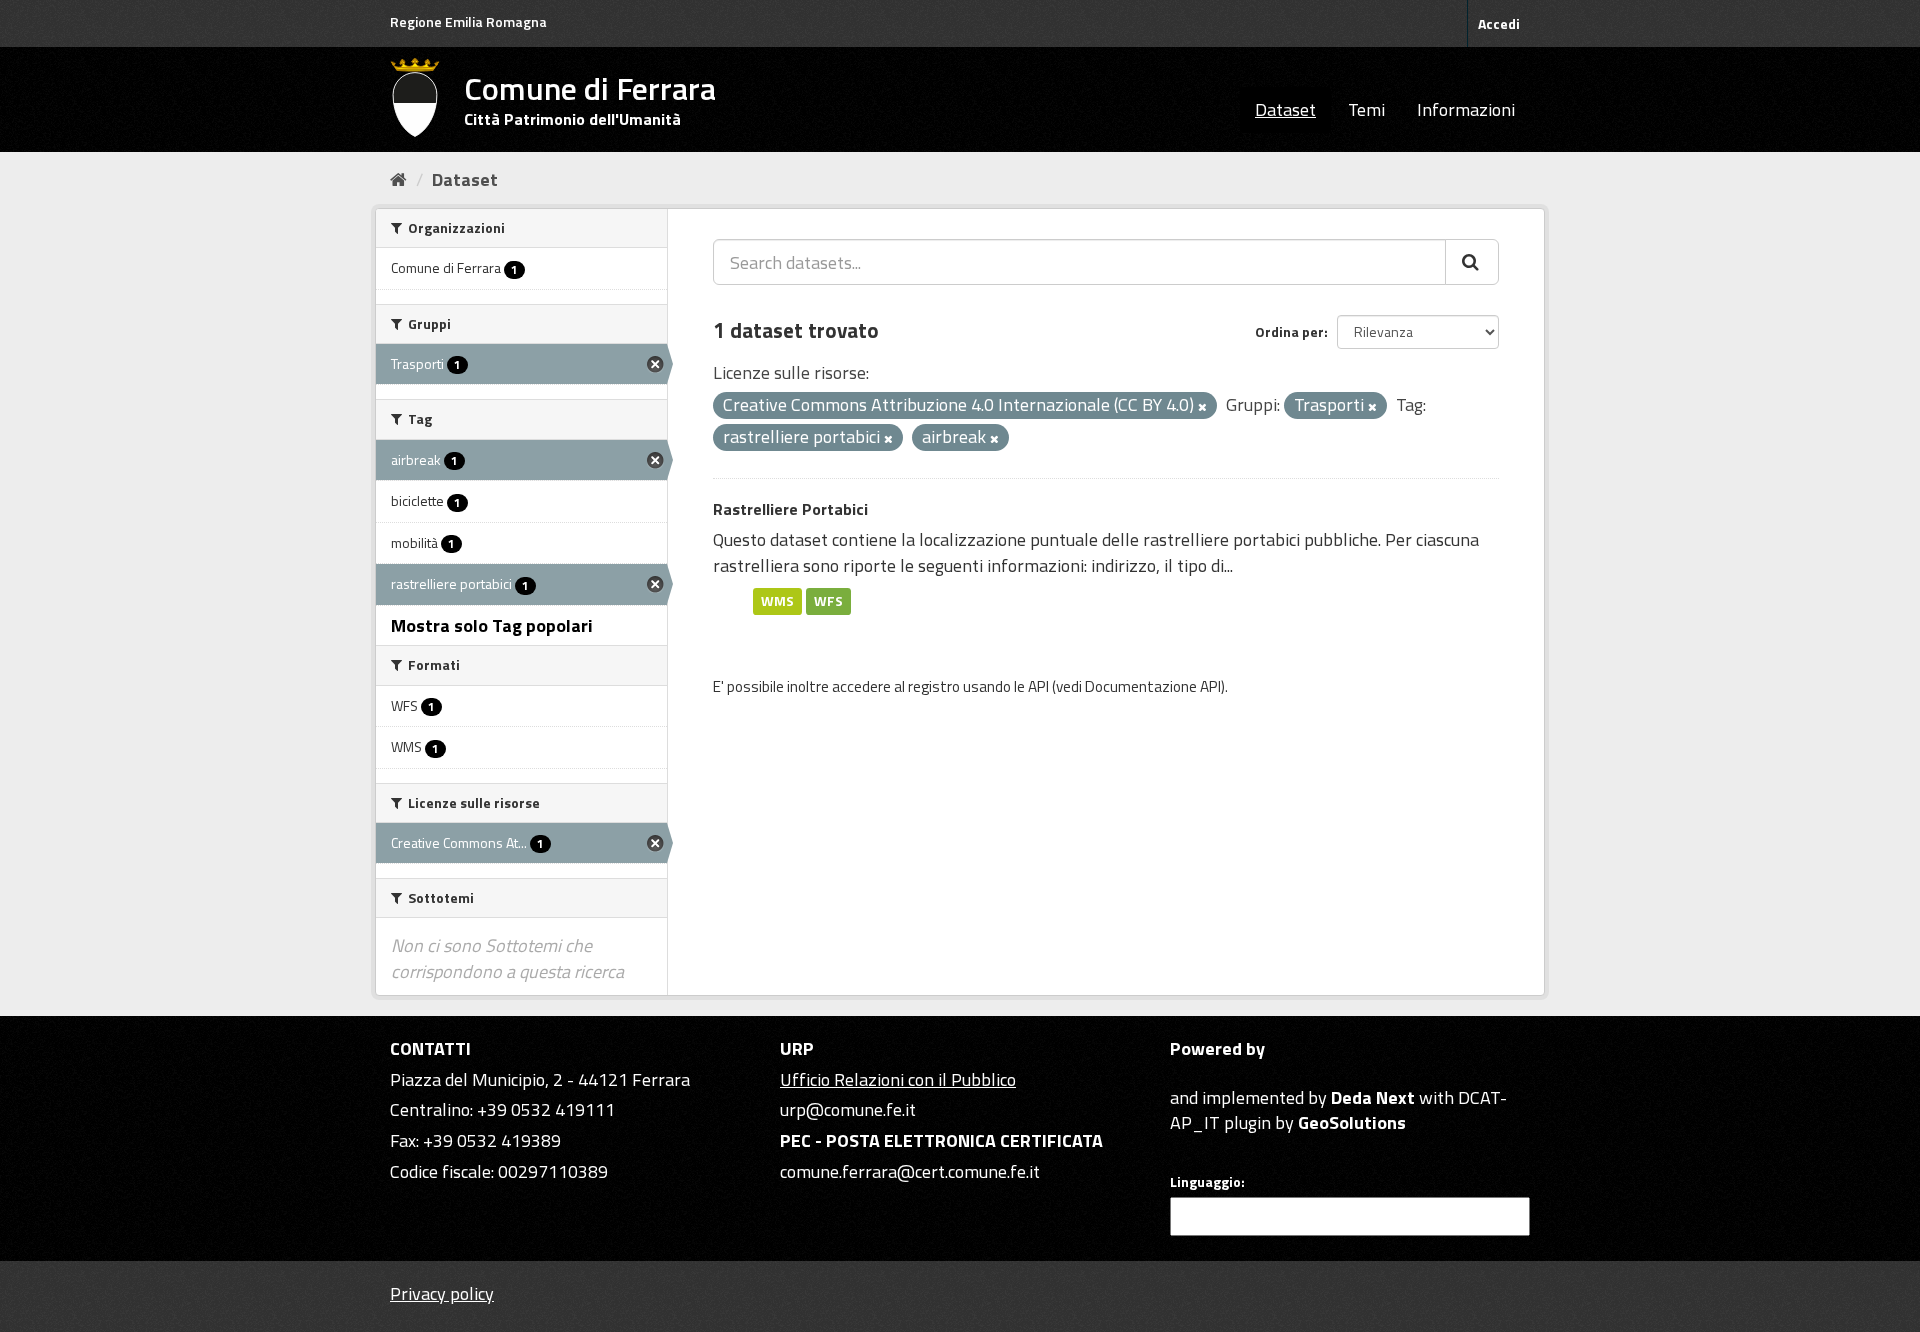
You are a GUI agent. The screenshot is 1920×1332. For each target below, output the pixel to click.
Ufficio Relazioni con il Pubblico (898, 1079)
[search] (1472, 262)
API (1038, 686)
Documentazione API (1153, 686)
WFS (828, 601)
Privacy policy (442, 1293)
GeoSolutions (1352, 1122)
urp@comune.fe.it (848, 1109)
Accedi (1499, 23)
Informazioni (1466, 109)
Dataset (1285, 109)
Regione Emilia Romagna (468, 21)
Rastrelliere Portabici (790, 509)
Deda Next (1373, 1097)
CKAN (1204, 1074)
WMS (777, 601)
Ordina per (1289, 331)
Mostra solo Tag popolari (492, 625)
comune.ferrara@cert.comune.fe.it (910, 1171)
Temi (1366, 109)
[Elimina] (1202, 407)
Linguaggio (1205, 1182)
